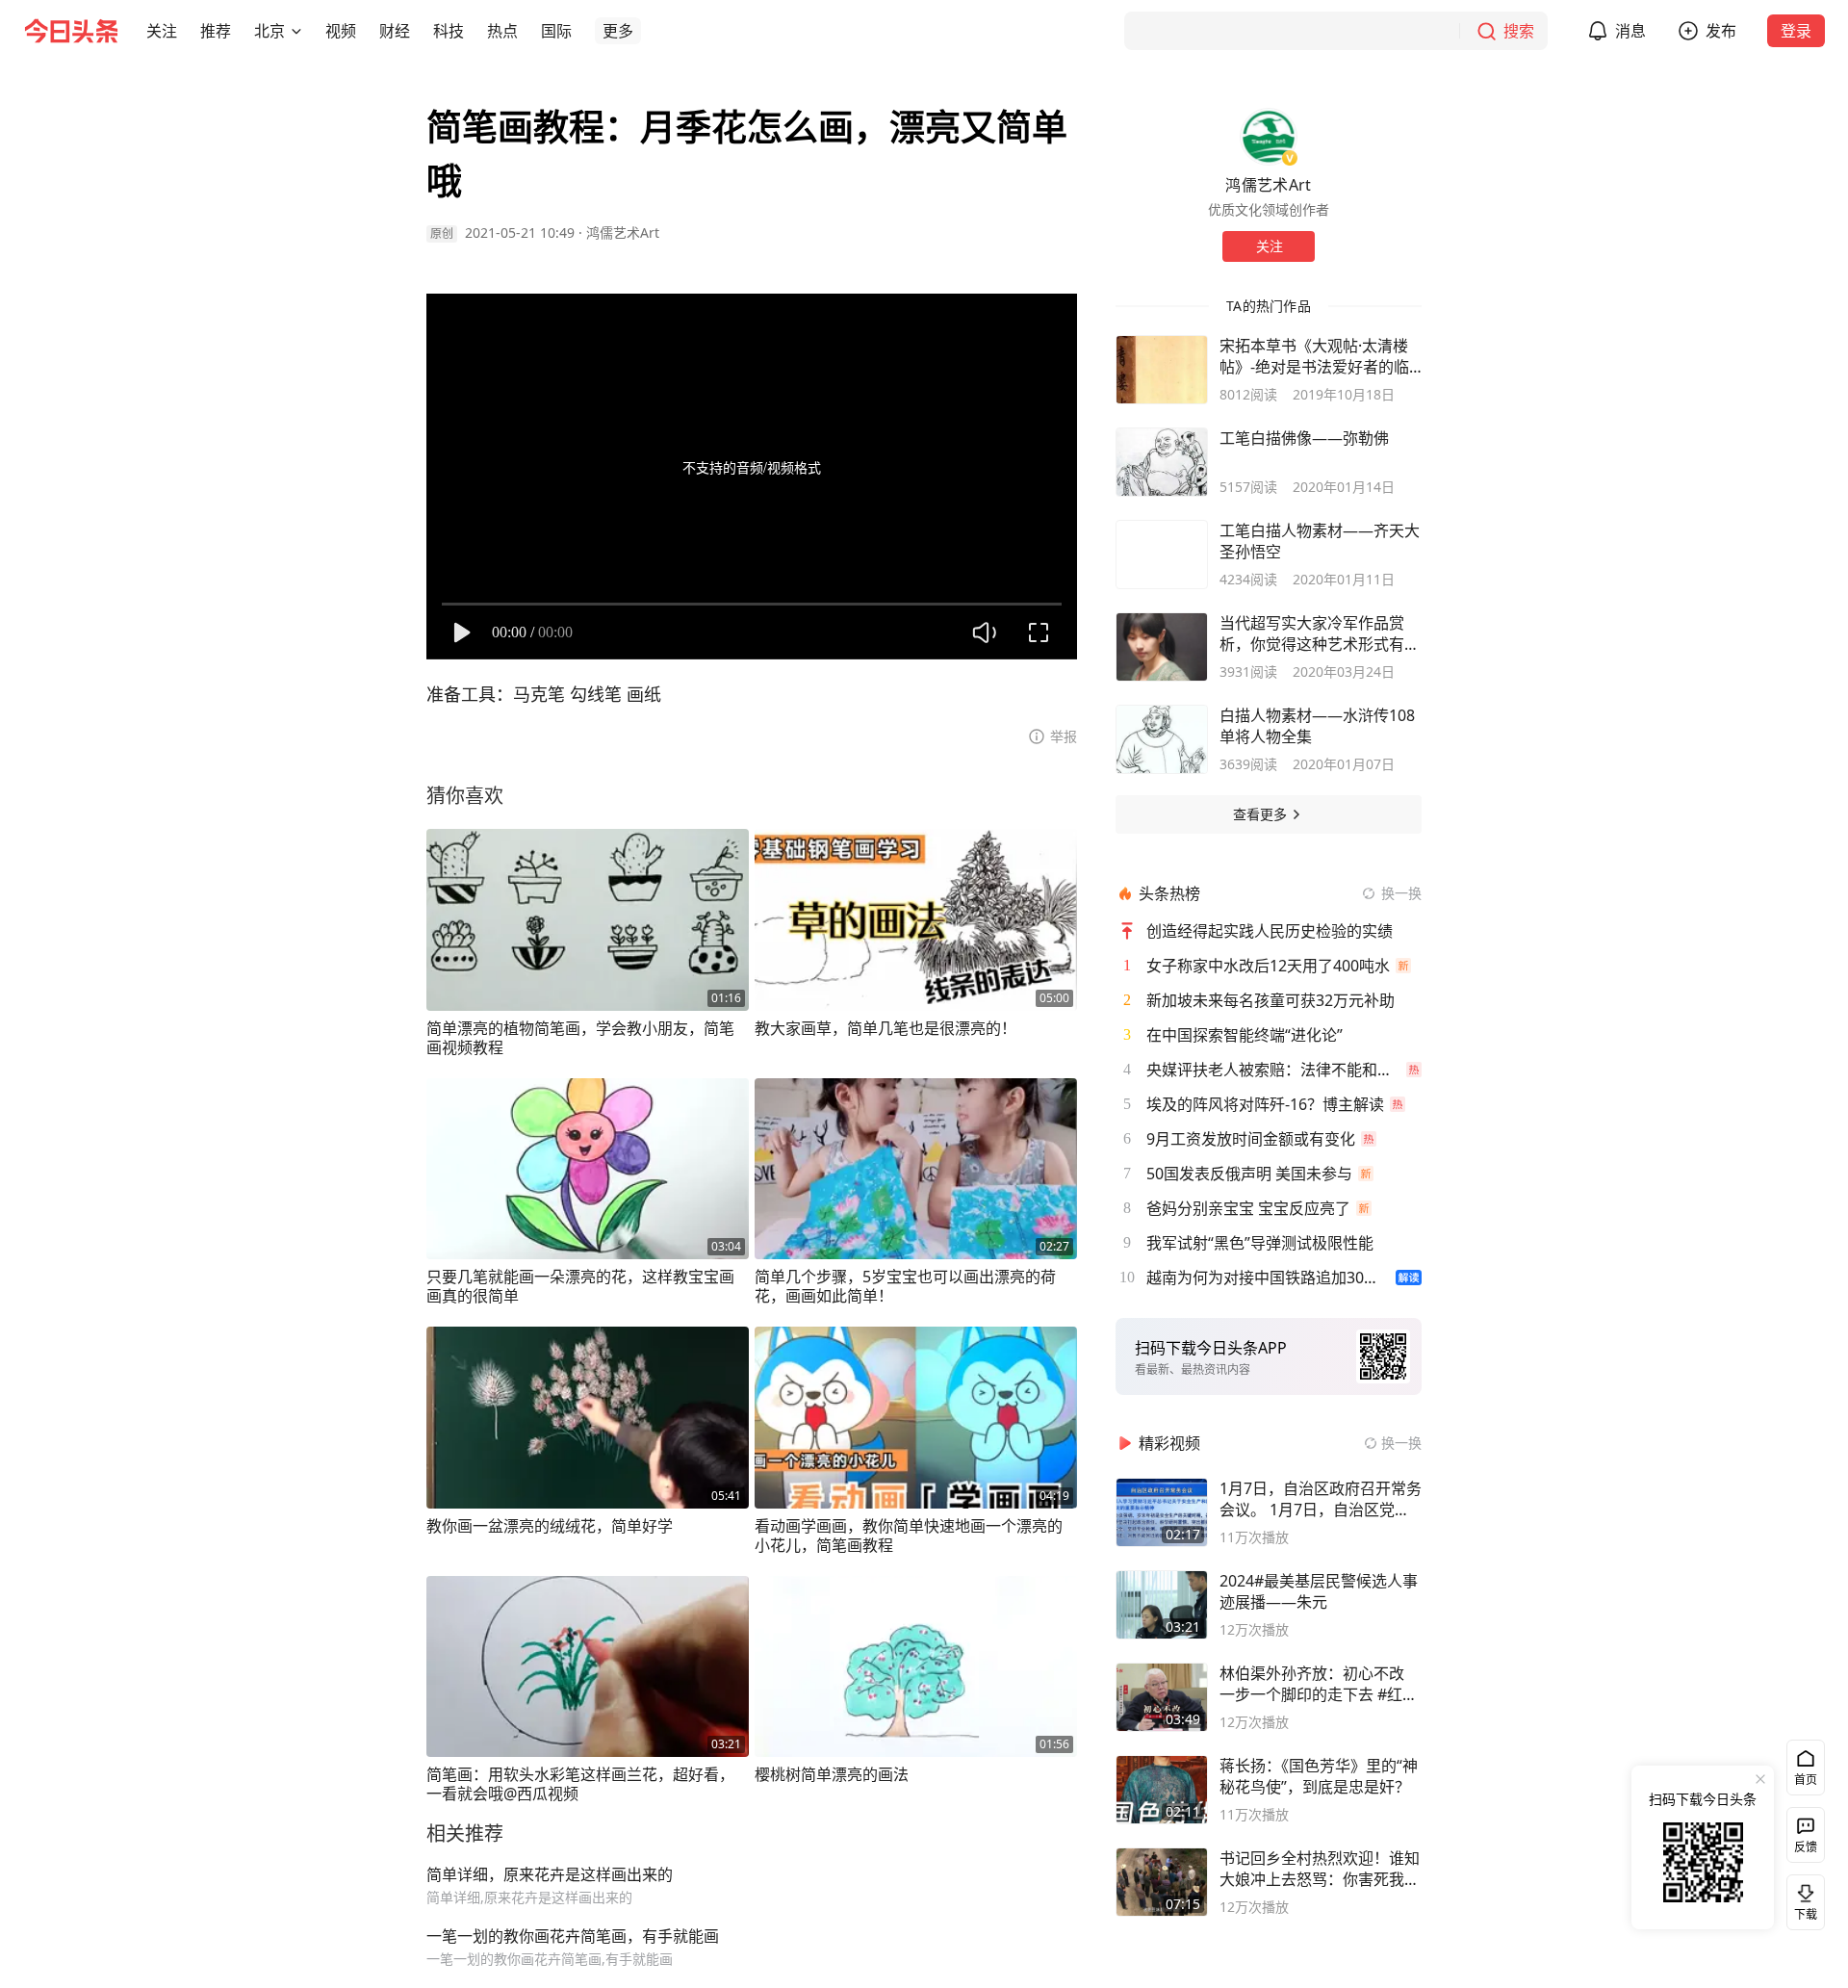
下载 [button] (1802, 1898)
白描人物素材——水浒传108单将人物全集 (1317, 726)
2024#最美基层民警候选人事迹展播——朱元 (1319, 1591)
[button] (162, 31)
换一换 (1401, 893)
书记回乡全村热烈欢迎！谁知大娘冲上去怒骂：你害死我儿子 (1320, 1869)
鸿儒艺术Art (623, 232)
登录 (1796, 31)
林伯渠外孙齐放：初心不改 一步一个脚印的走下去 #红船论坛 (1319, 1684)
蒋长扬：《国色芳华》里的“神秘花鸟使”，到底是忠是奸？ (1319, 1776)
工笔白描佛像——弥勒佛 (1304, 438)
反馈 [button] (1806, 1847)
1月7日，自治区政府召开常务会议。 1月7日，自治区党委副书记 (1321, 1499)
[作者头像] (1269, 137)
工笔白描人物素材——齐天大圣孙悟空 (1320, 541)
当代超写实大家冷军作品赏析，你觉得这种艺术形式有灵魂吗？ (1320, 633)
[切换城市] (296, 31)
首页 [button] (1806, 1780)
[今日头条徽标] (71, 31)
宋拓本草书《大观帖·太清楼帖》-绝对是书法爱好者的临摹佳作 (1314, 356)
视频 (341, 31)
